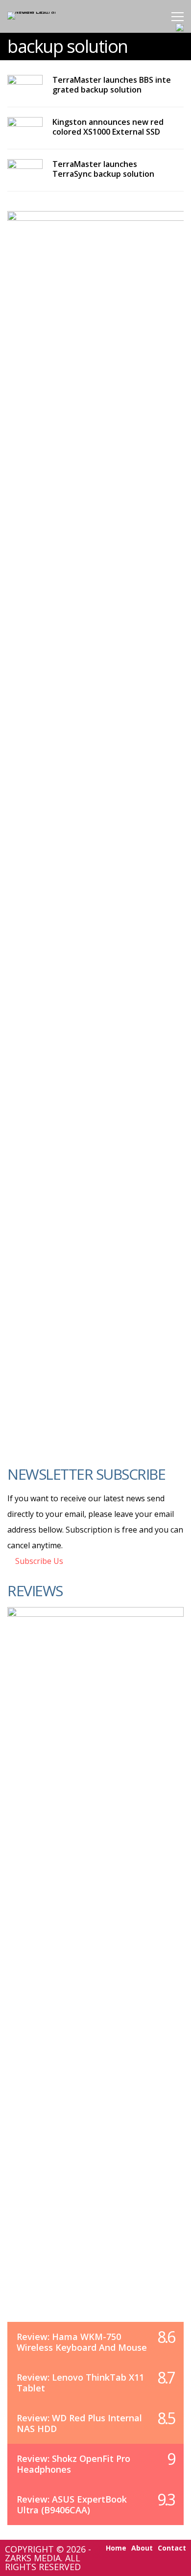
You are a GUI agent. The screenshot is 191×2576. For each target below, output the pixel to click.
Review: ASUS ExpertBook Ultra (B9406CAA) (72, 2505)
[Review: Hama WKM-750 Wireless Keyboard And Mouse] (95, 1974)
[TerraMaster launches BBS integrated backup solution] (25, 84)
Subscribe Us (38, 1561)
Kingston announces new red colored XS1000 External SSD (108, 127)
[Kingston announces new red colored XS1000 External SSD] (25, 127)
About (142, 2548)
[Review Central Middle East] (40, 12)
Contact (172, 2548)
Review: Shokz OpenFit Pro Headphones (73, 2464)
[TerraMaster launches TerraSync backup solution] (25, 169)
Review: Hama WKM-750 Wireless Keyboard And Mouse (82, 2342)
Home (116, 2548)
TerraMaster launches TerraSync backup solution (103, 169)
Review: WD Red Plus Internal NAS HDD (79, 2423)
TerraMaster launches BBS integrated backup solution (112, 85)
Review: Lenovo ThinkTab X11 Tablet (80, 2383)
